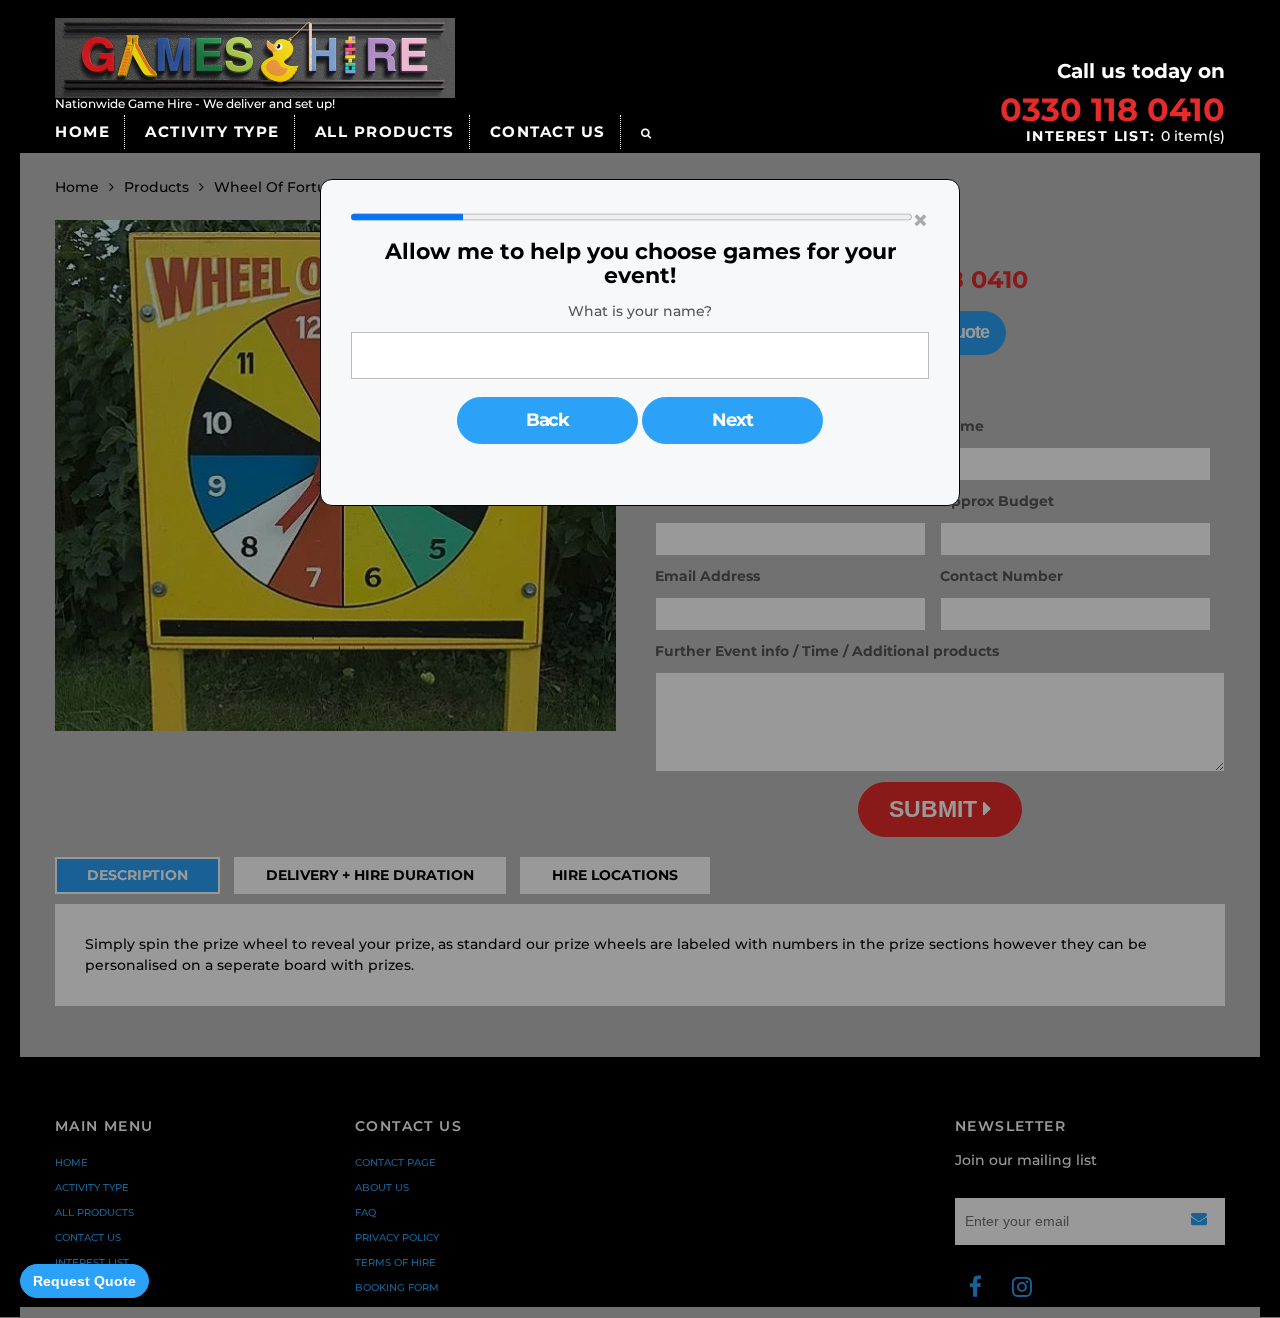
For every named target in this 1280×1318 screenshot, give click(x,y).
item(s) (1125, 136)
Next (732, 420)
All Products (385, 131)
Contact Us (548, 131)
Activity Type (212, 131)
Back (548, 420)
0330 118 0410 (1112, 109)
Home (82, 131)
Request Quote (84, 1281)
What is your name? (640, 311)
